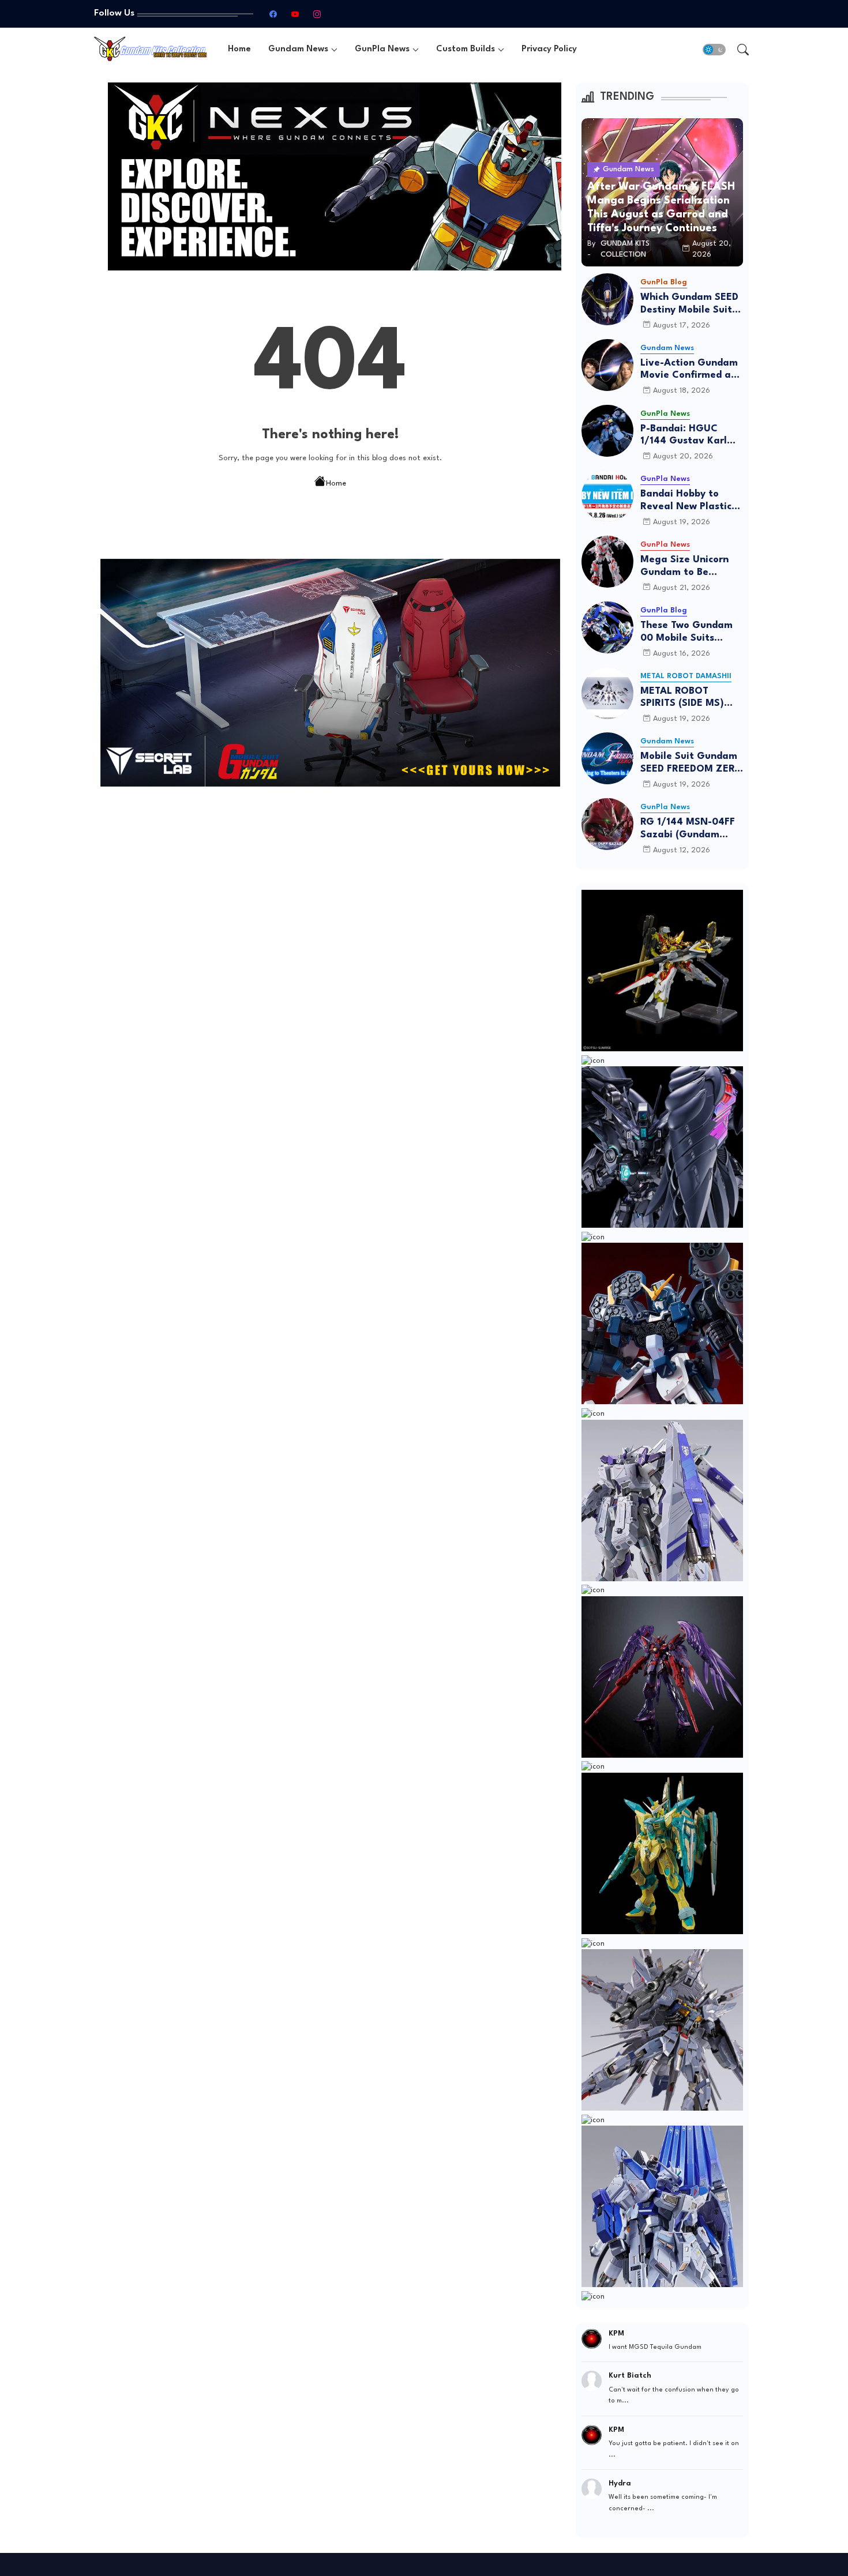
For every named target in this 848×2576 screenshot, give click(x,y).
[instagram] (317, 14)
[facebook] (273, 14)
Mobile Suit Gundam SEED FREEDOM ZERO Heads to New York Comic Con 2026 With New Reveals (691, 763)
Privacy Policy (549, 49)
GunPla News (382, 49)
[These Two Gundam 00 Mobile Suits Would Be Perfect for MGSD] (607, 627)
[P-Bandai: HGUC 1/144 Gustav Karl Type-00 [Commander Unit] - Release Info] (607, 431)
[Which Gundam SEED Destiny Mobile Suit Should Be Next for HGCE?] (607, 299)
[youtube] (295, 14)
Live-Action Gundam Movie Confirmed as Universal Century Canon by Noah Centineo (689, 370)
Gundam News (298, 49)
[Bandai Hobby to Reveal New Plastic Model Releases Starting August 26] (607, 496)
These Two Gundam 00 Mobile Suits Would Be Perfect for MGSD (689, 632)
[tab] (239, 49)
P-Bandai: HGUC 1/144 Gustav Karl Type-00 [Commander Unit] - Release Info (688, 436)
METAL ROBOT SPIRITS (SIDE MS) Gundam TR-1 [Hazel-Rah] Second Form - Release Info (691, 698)
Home (239, 49)
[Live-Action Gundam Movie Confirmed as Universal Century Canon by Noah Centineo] (607, 365)
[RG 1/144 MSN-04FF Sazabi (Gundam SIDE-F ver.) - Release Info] (607, 824)
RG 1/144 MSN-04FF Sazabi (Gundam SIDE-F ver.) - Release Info (692, 829)
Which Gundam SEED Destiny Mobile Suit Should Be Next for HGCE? (689, 304)
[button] (714, 50)
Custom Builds (466, 49)
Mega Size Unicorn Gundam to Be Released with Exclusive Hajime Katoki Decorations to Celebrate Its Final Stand (691, 567)
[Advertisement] (331, 883)
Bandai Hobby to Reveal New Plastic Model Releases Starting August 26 (687, 501)
